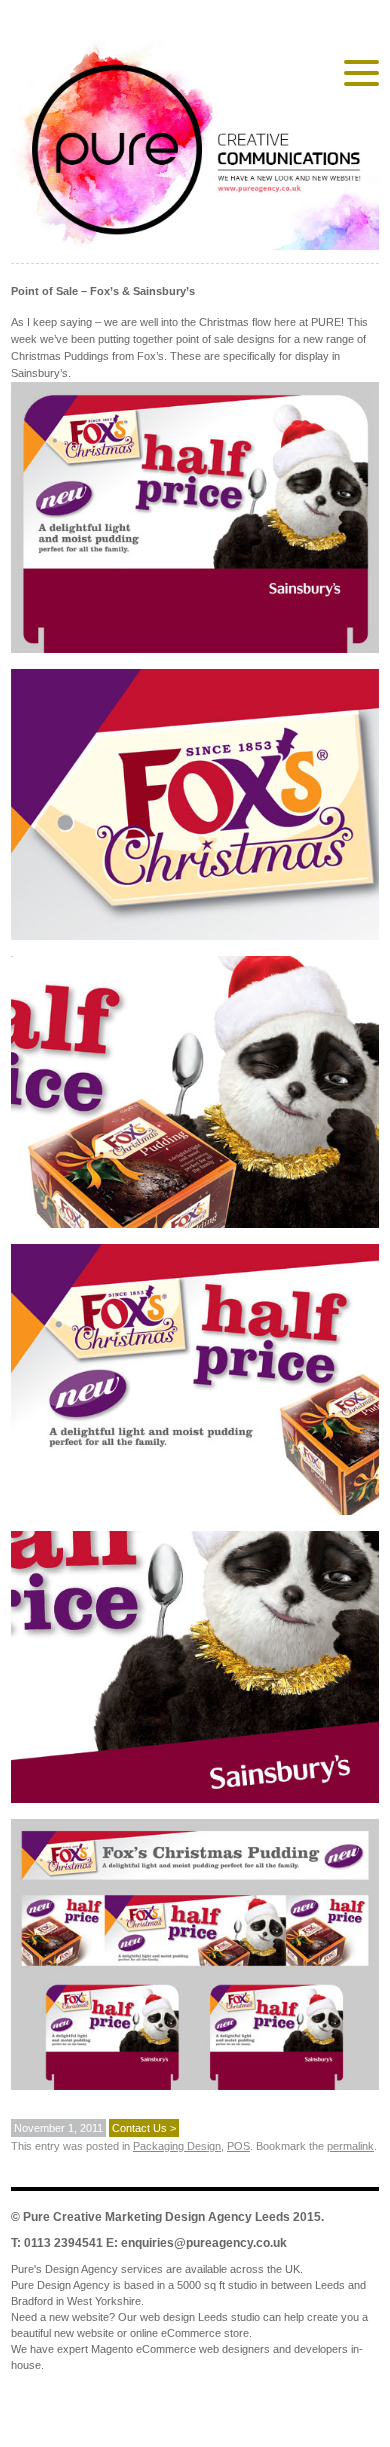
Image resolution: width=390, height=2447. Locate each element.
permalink (350, 2146)
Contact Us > (144, 2128)
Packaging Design (177, 2146)
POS (238, 2146)
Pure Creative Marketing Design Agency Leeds (156, 2217)
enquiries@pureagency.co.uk (204, 2243)
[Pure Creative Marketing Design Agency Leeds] (195, 149)
